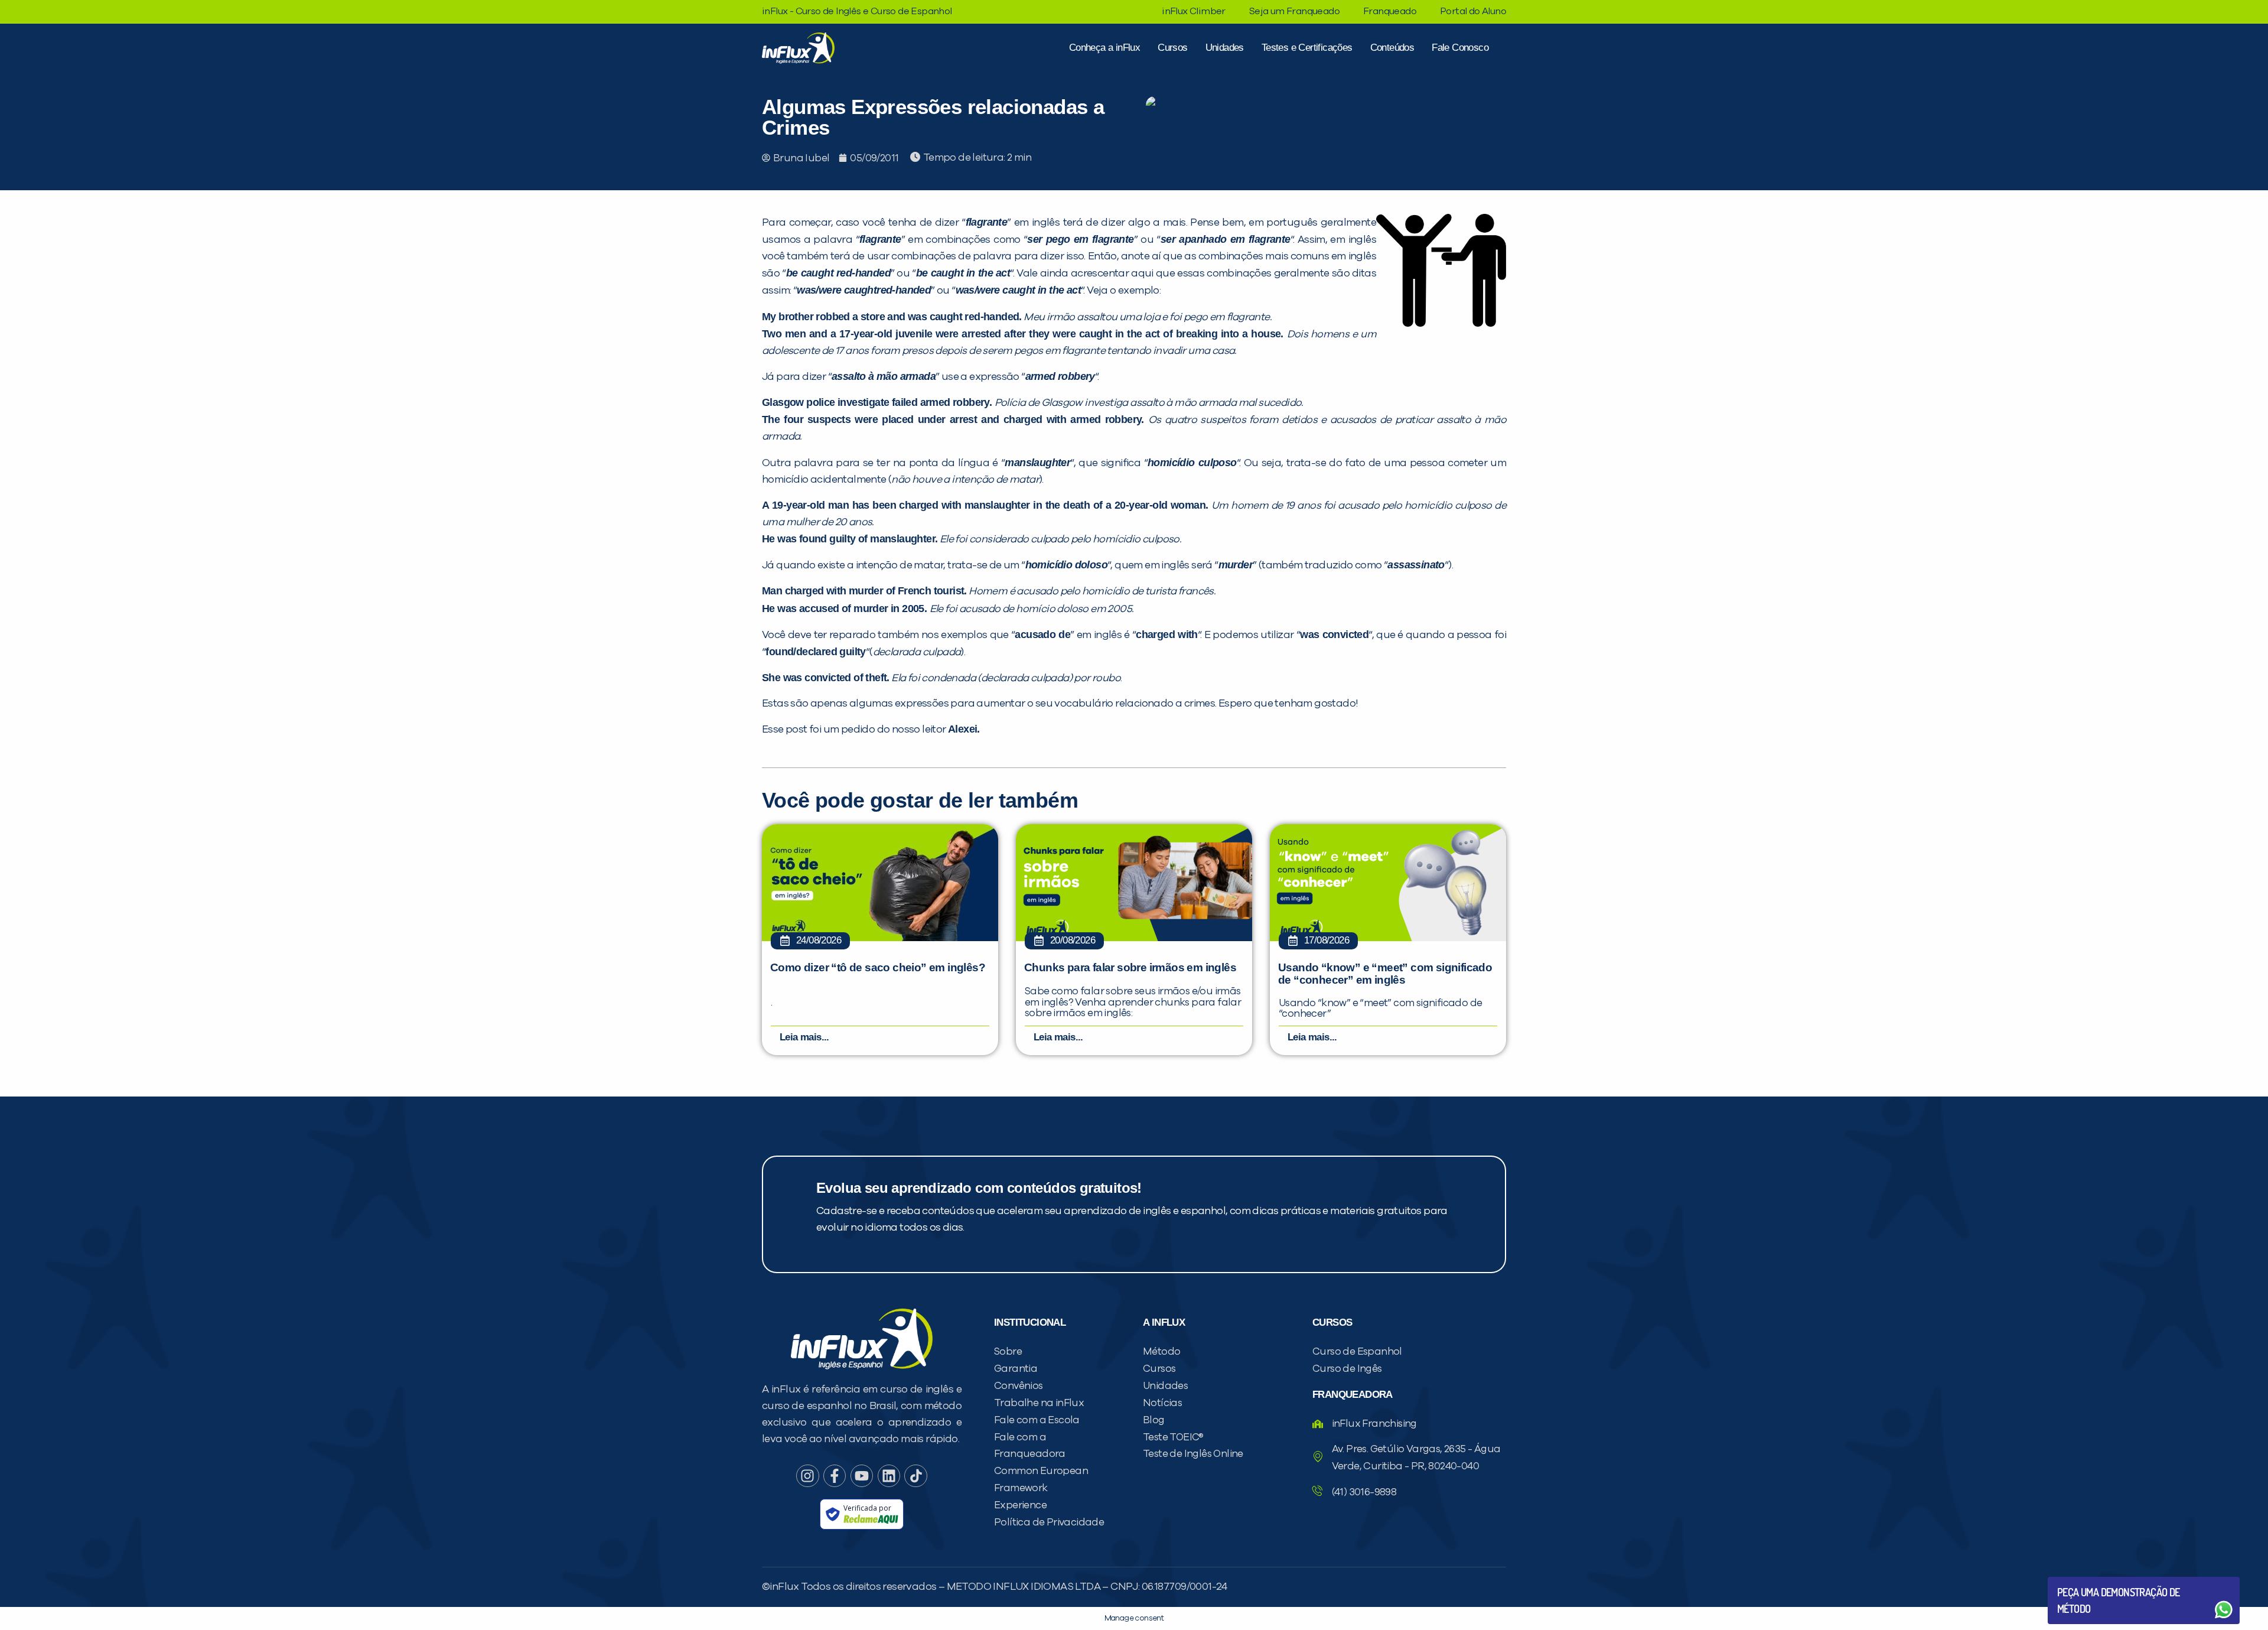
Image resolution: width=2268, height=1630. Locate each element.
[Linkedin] (889, 1476)
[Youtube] (862, 1476)
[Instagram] (807, 1476)
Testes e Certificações (1307, 48)
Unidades (1225, 48)
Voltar (2085, 1581)
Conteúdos (1392, 48)
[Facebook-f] (835, 1476)
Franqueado (1390, 11)
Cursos (1172, 48)
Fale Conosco (1460, 48)
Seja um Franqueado (1294, 11)
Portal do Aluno (1473, 11)
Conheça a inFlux (1104, 48)
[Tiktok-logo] (915, 1476)
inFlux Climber (1194, 11)
